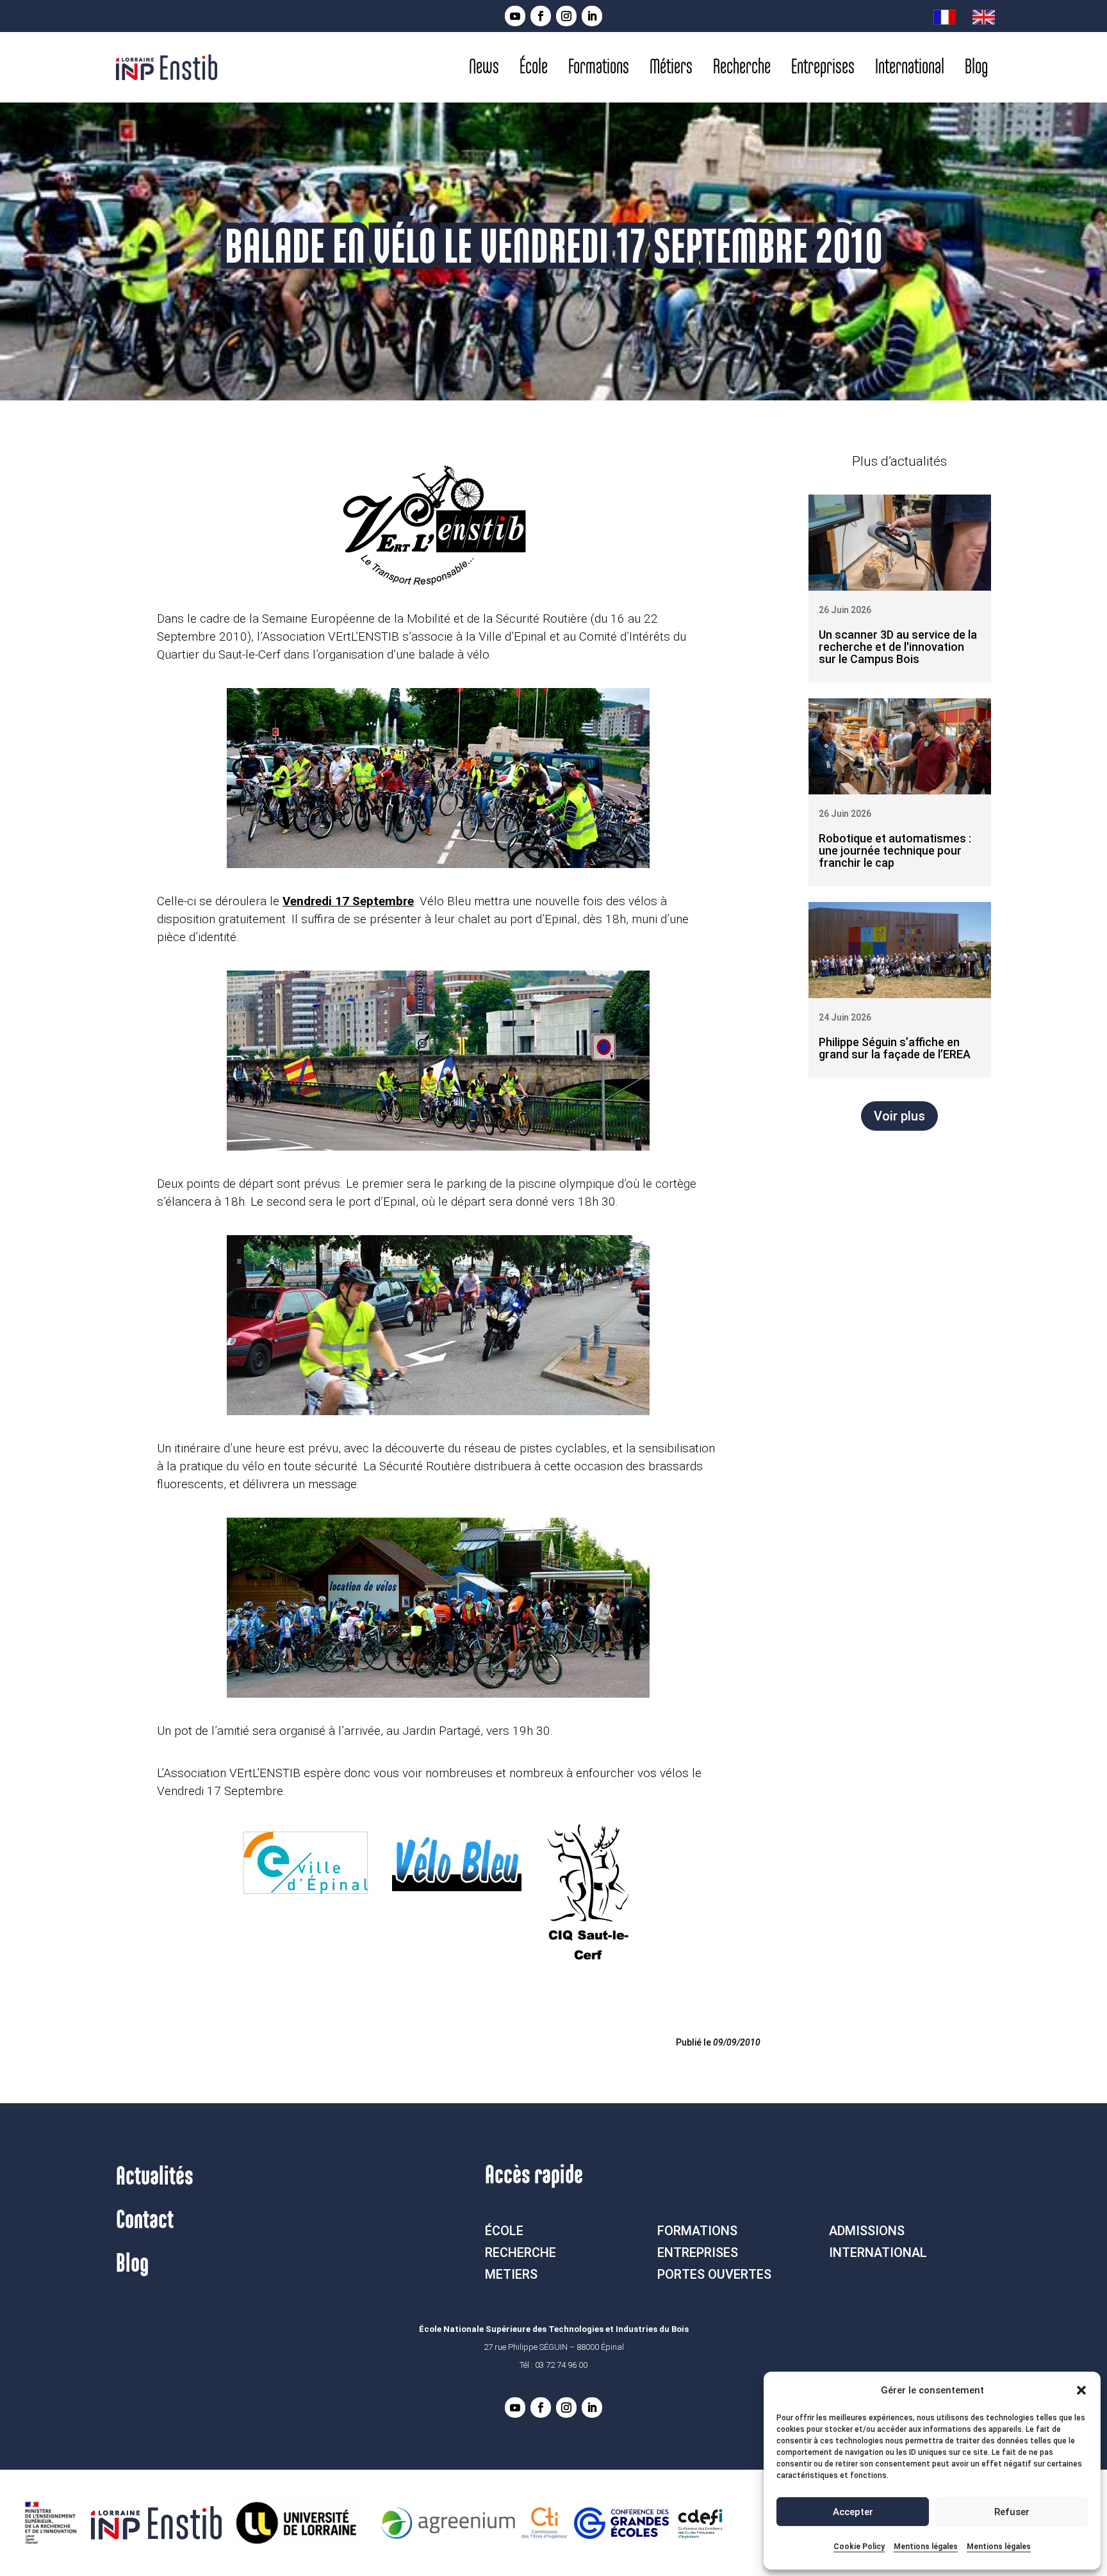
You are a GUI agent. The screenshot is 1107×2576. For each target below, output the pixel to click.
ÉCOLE (504, 2231)
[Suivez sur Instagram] (566, 16)
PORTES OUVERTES (714, 2274)
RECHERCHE (521, 2252)
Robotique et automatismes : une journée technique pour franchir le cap (895, 850)
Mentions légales (926, 2547)
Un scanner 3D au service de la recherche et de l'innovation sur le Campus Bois (898, 647)
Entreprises (823, 67)
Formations (599, 67)
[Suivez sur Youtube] (515, 16)
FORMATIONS (697, 2231)
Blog (976, 67)
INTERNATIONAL (878, 2252)
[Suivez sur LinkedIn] (592, 16)
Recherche (742, 67)
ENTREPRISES (698, 2252)
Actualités (155, 2177)
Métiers (671, 67)
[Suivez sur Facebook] (541, 16)
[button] (1081, 2390)
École (534, 67)
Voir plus (899, 1116)
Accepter (853, 2512)
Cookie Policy (859, 2547)
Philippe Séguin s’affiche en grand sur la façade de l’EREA (895, 1048)
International (910, 67)
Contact (145, 2220)
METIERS (511, 2274)
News (484, 67)
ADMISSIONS (867, 2231)
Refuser (1012, 2512)
